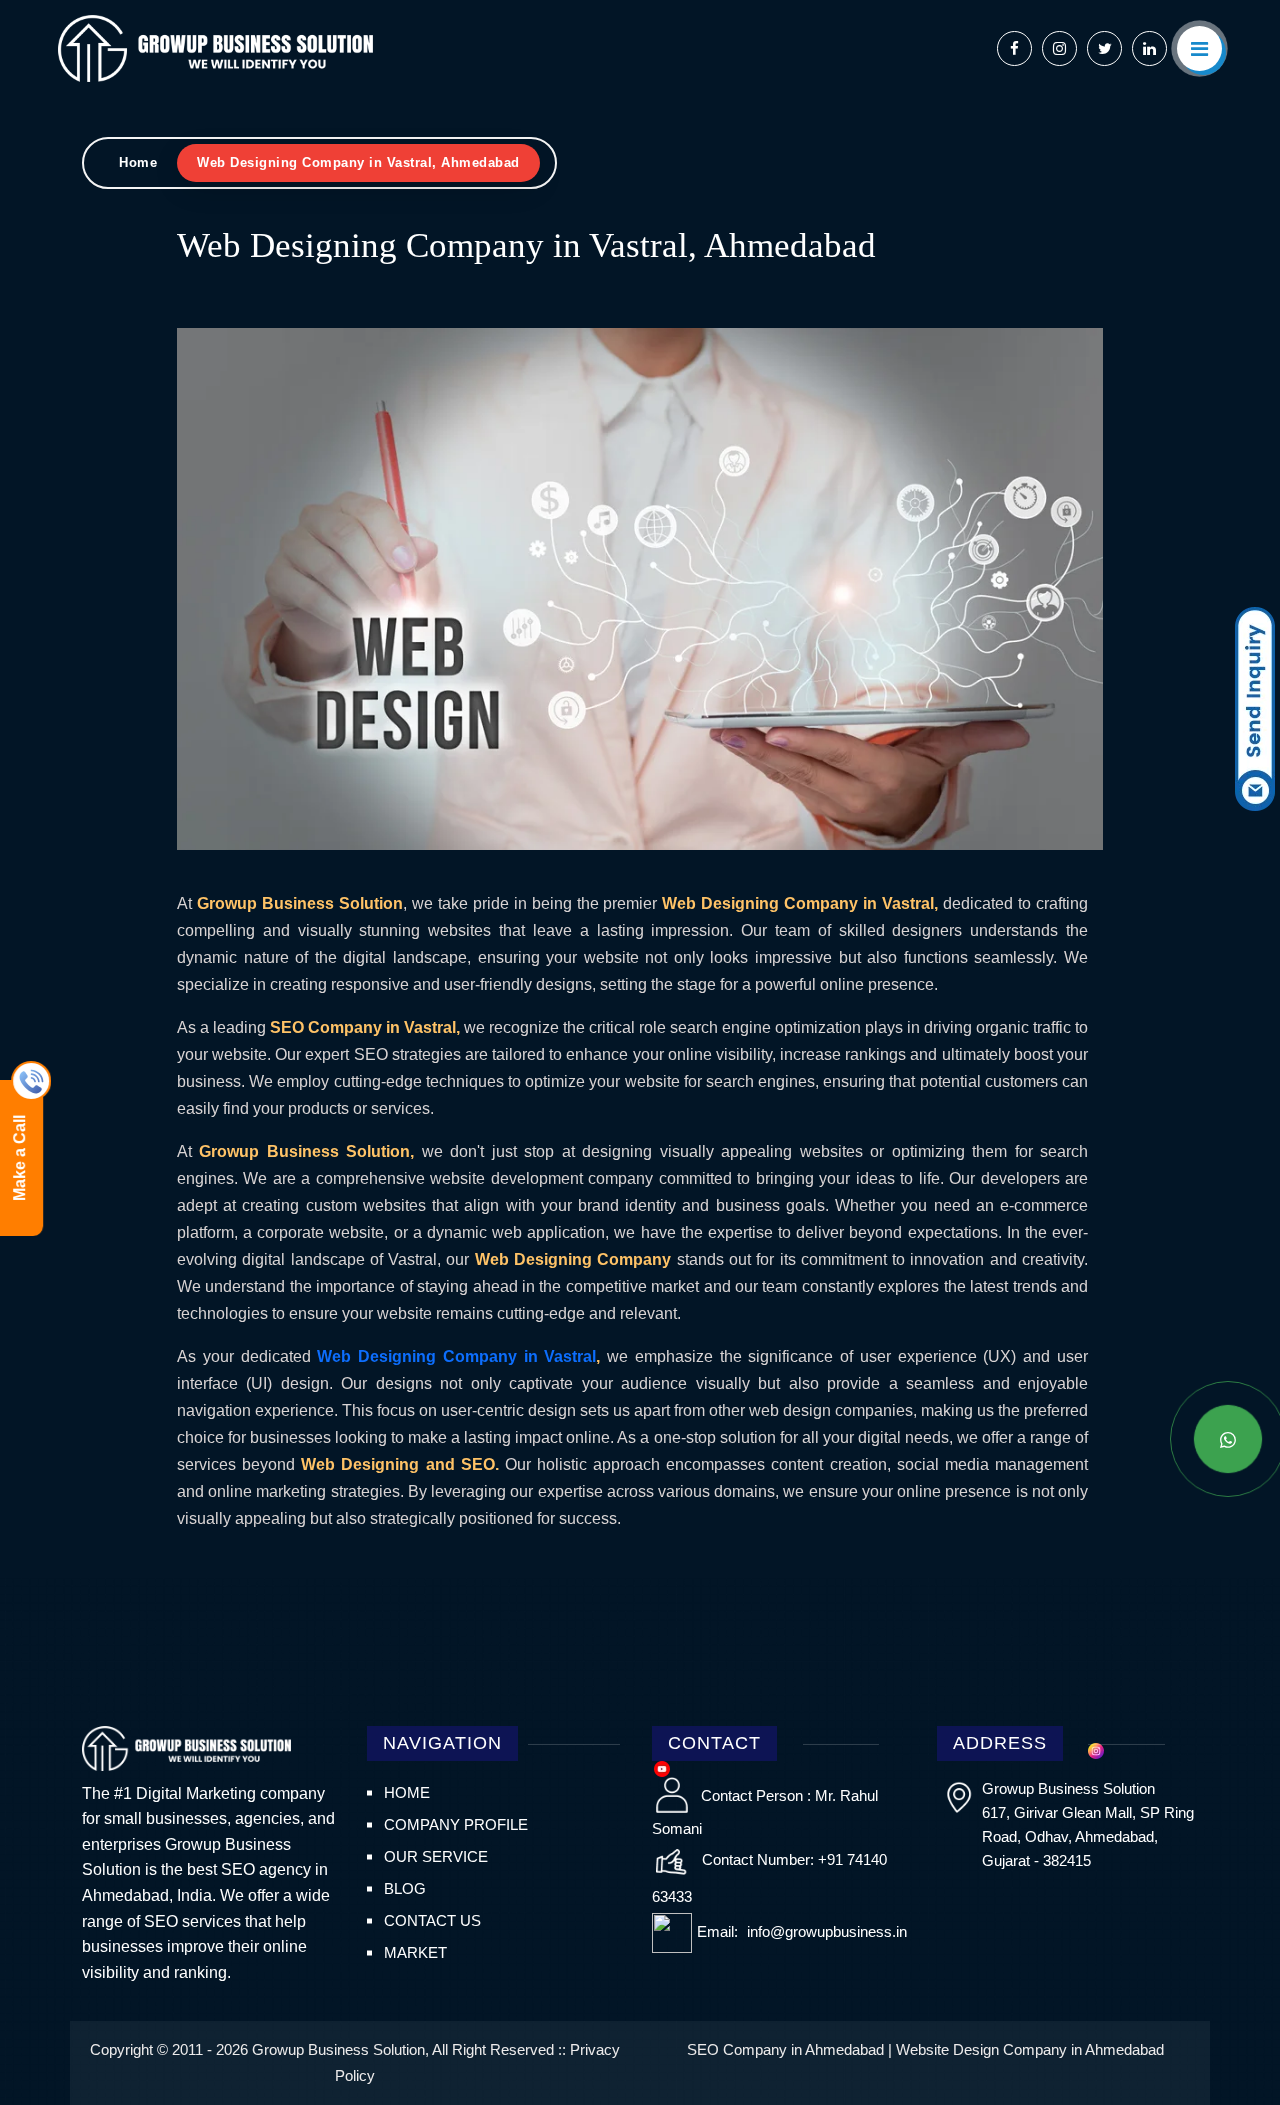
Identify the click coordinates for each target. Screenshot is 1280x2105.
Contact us (432, 1920)
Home (138, 162)
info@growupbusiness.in (825, 1931)
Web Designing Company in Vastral (456, 1356)
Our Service (436, 1856)
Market (415, 1952)
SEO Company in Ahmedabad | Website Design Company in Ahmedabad (925, 2049)
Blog (405, 1888)
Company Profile (456, 1824)
